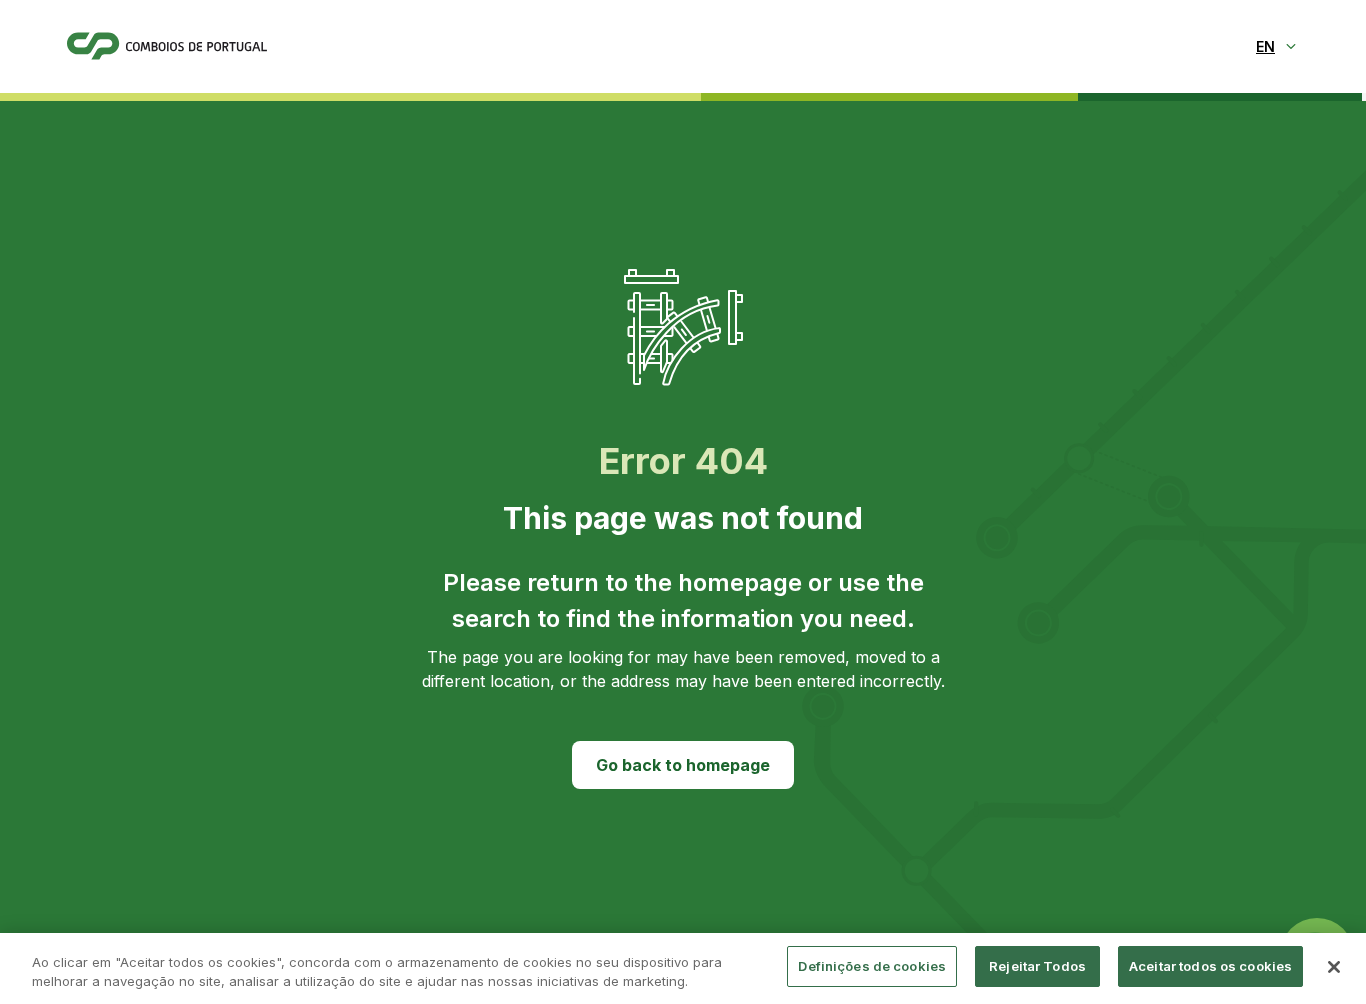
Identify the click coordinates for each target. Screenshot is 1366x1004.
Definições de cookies (872, 966)
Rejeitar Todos (1037, 966)
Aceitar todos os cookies (1210, 966)
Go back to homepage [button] (683, 765)
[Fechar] (1334, 967)
